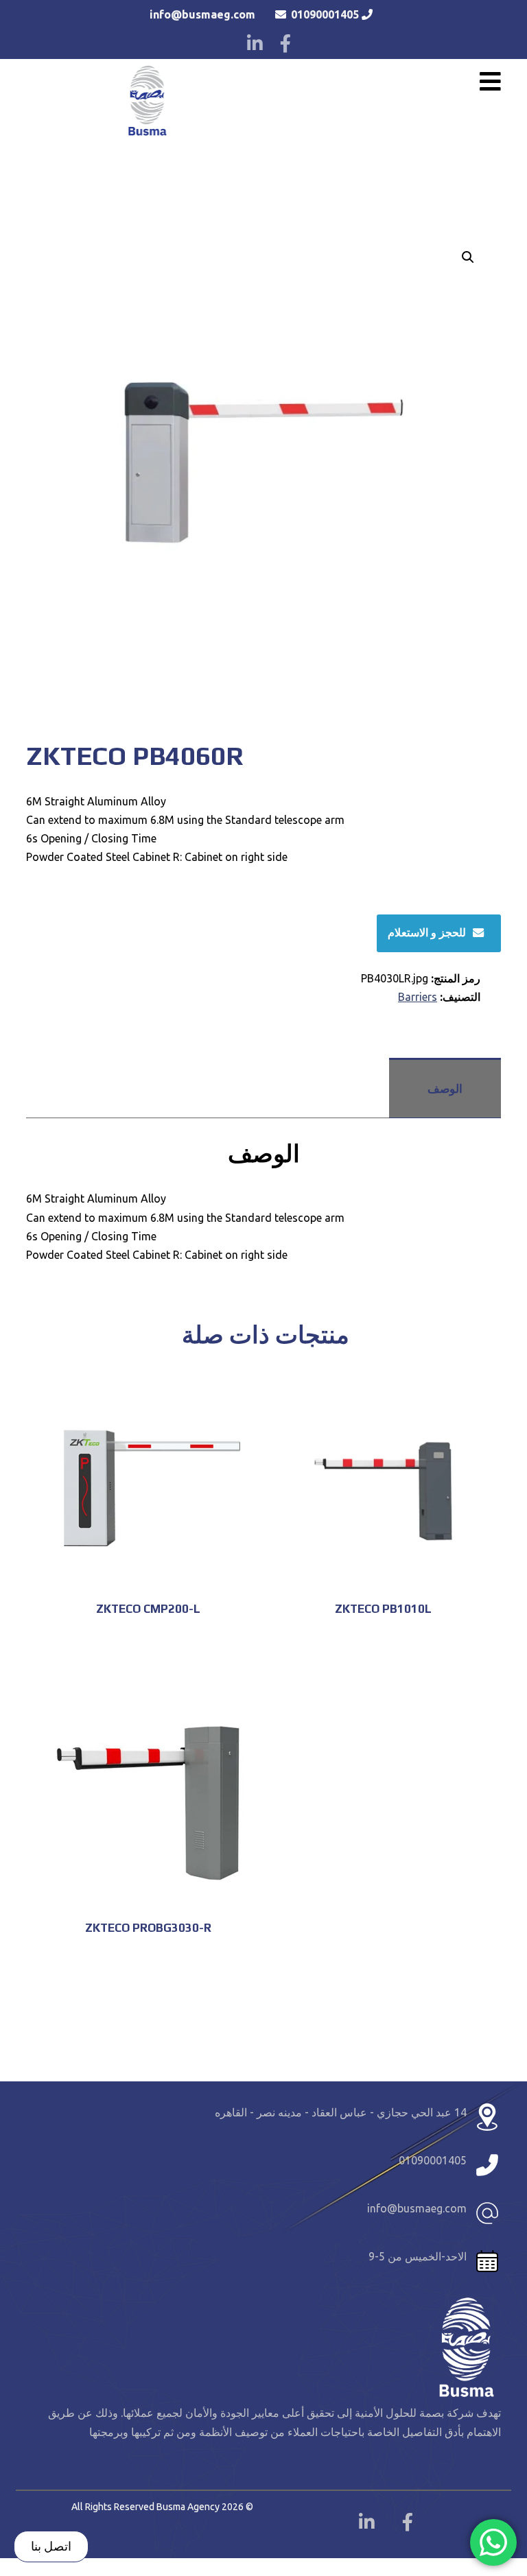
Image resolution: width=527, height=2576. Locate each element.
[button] (468, 257)
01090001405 (325, 14)
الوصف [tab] (445, 1088)
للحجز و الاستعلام (427, 932)
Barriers (418, 997)
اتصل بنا (51, 2546)
